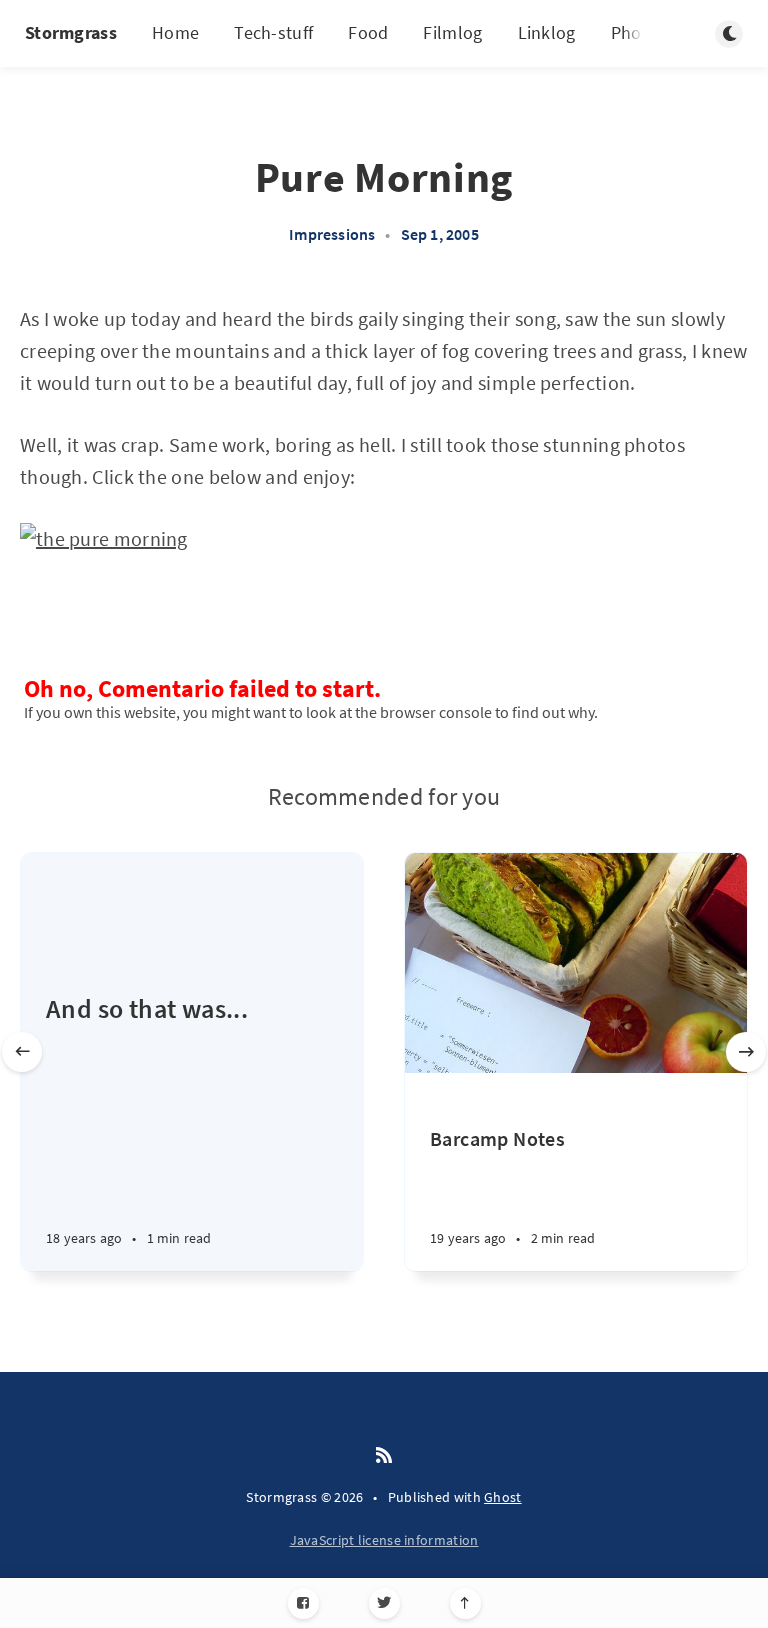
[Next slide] (746, 1052)
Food (368, 32)
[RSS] (384, 1456)
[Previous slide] (22, 1052)
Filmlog (452, 32)
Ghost (503, 1497)
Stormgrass (71, 32)
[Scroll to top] (465, 1603)
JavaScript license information (384, 1540)
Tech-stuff (273, 32)
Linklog (547, 32)
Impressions (332, 234)
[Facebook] (303, 1603)
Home (175, 32)
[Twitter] (384, 1603)
